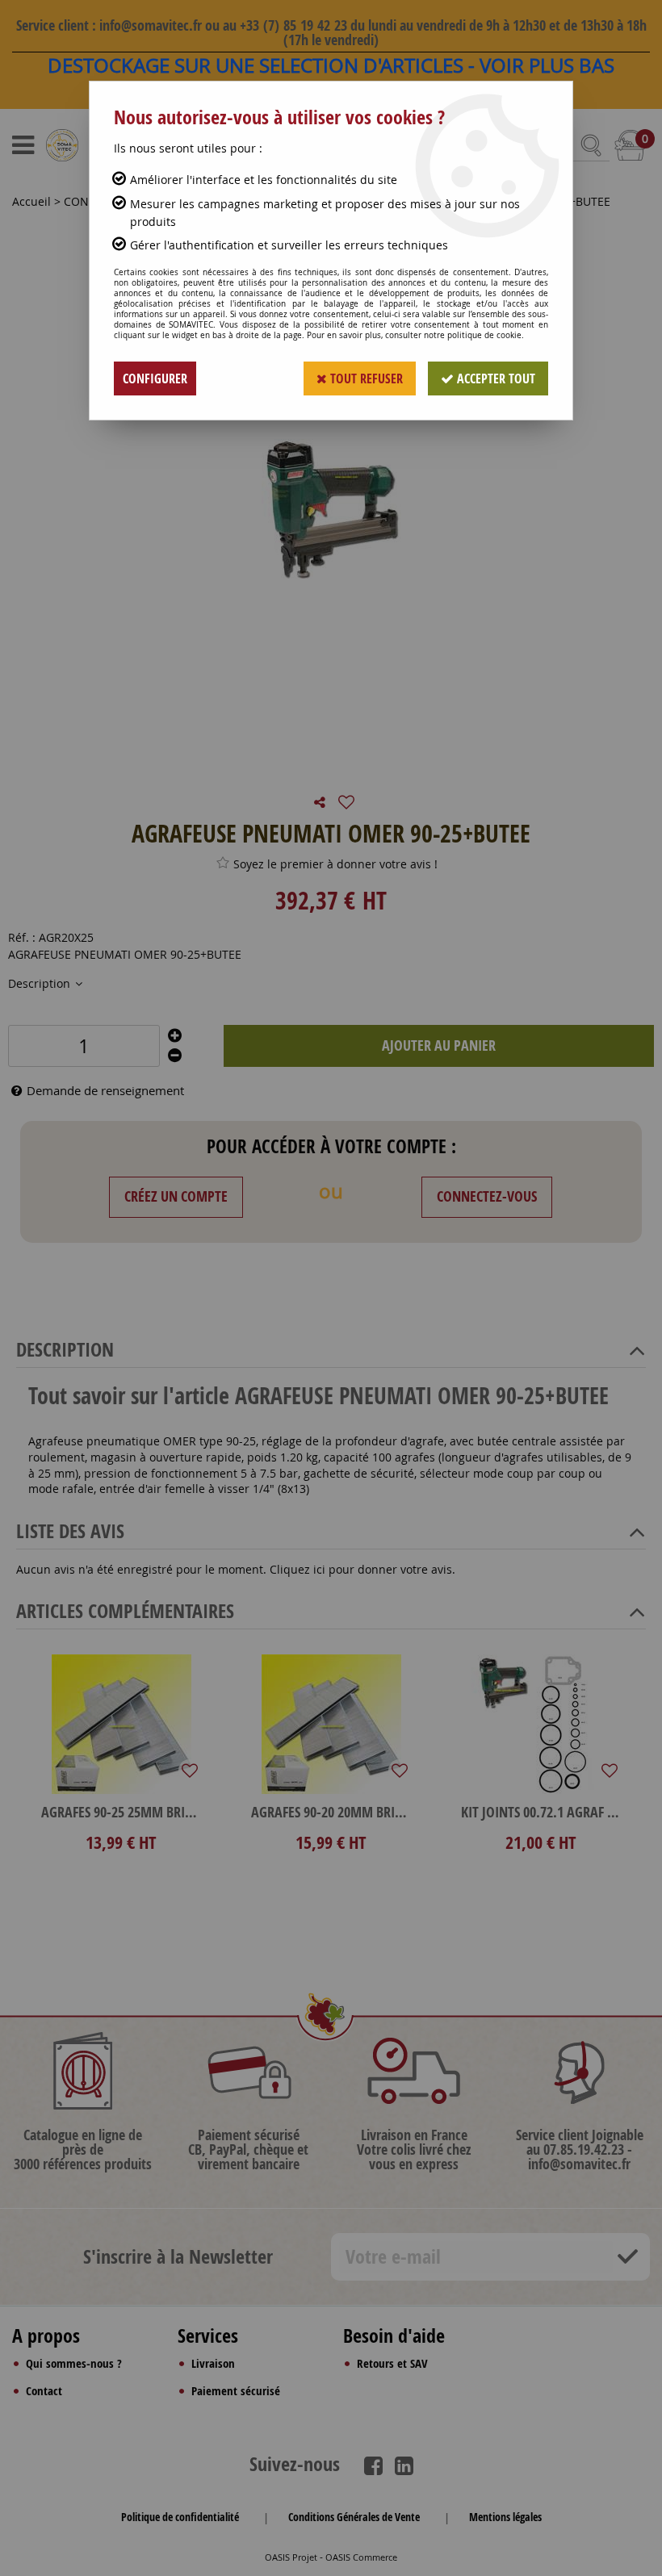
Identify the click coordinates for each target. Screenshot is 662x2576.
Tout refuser (365, 378)
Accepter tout (494, 378)
